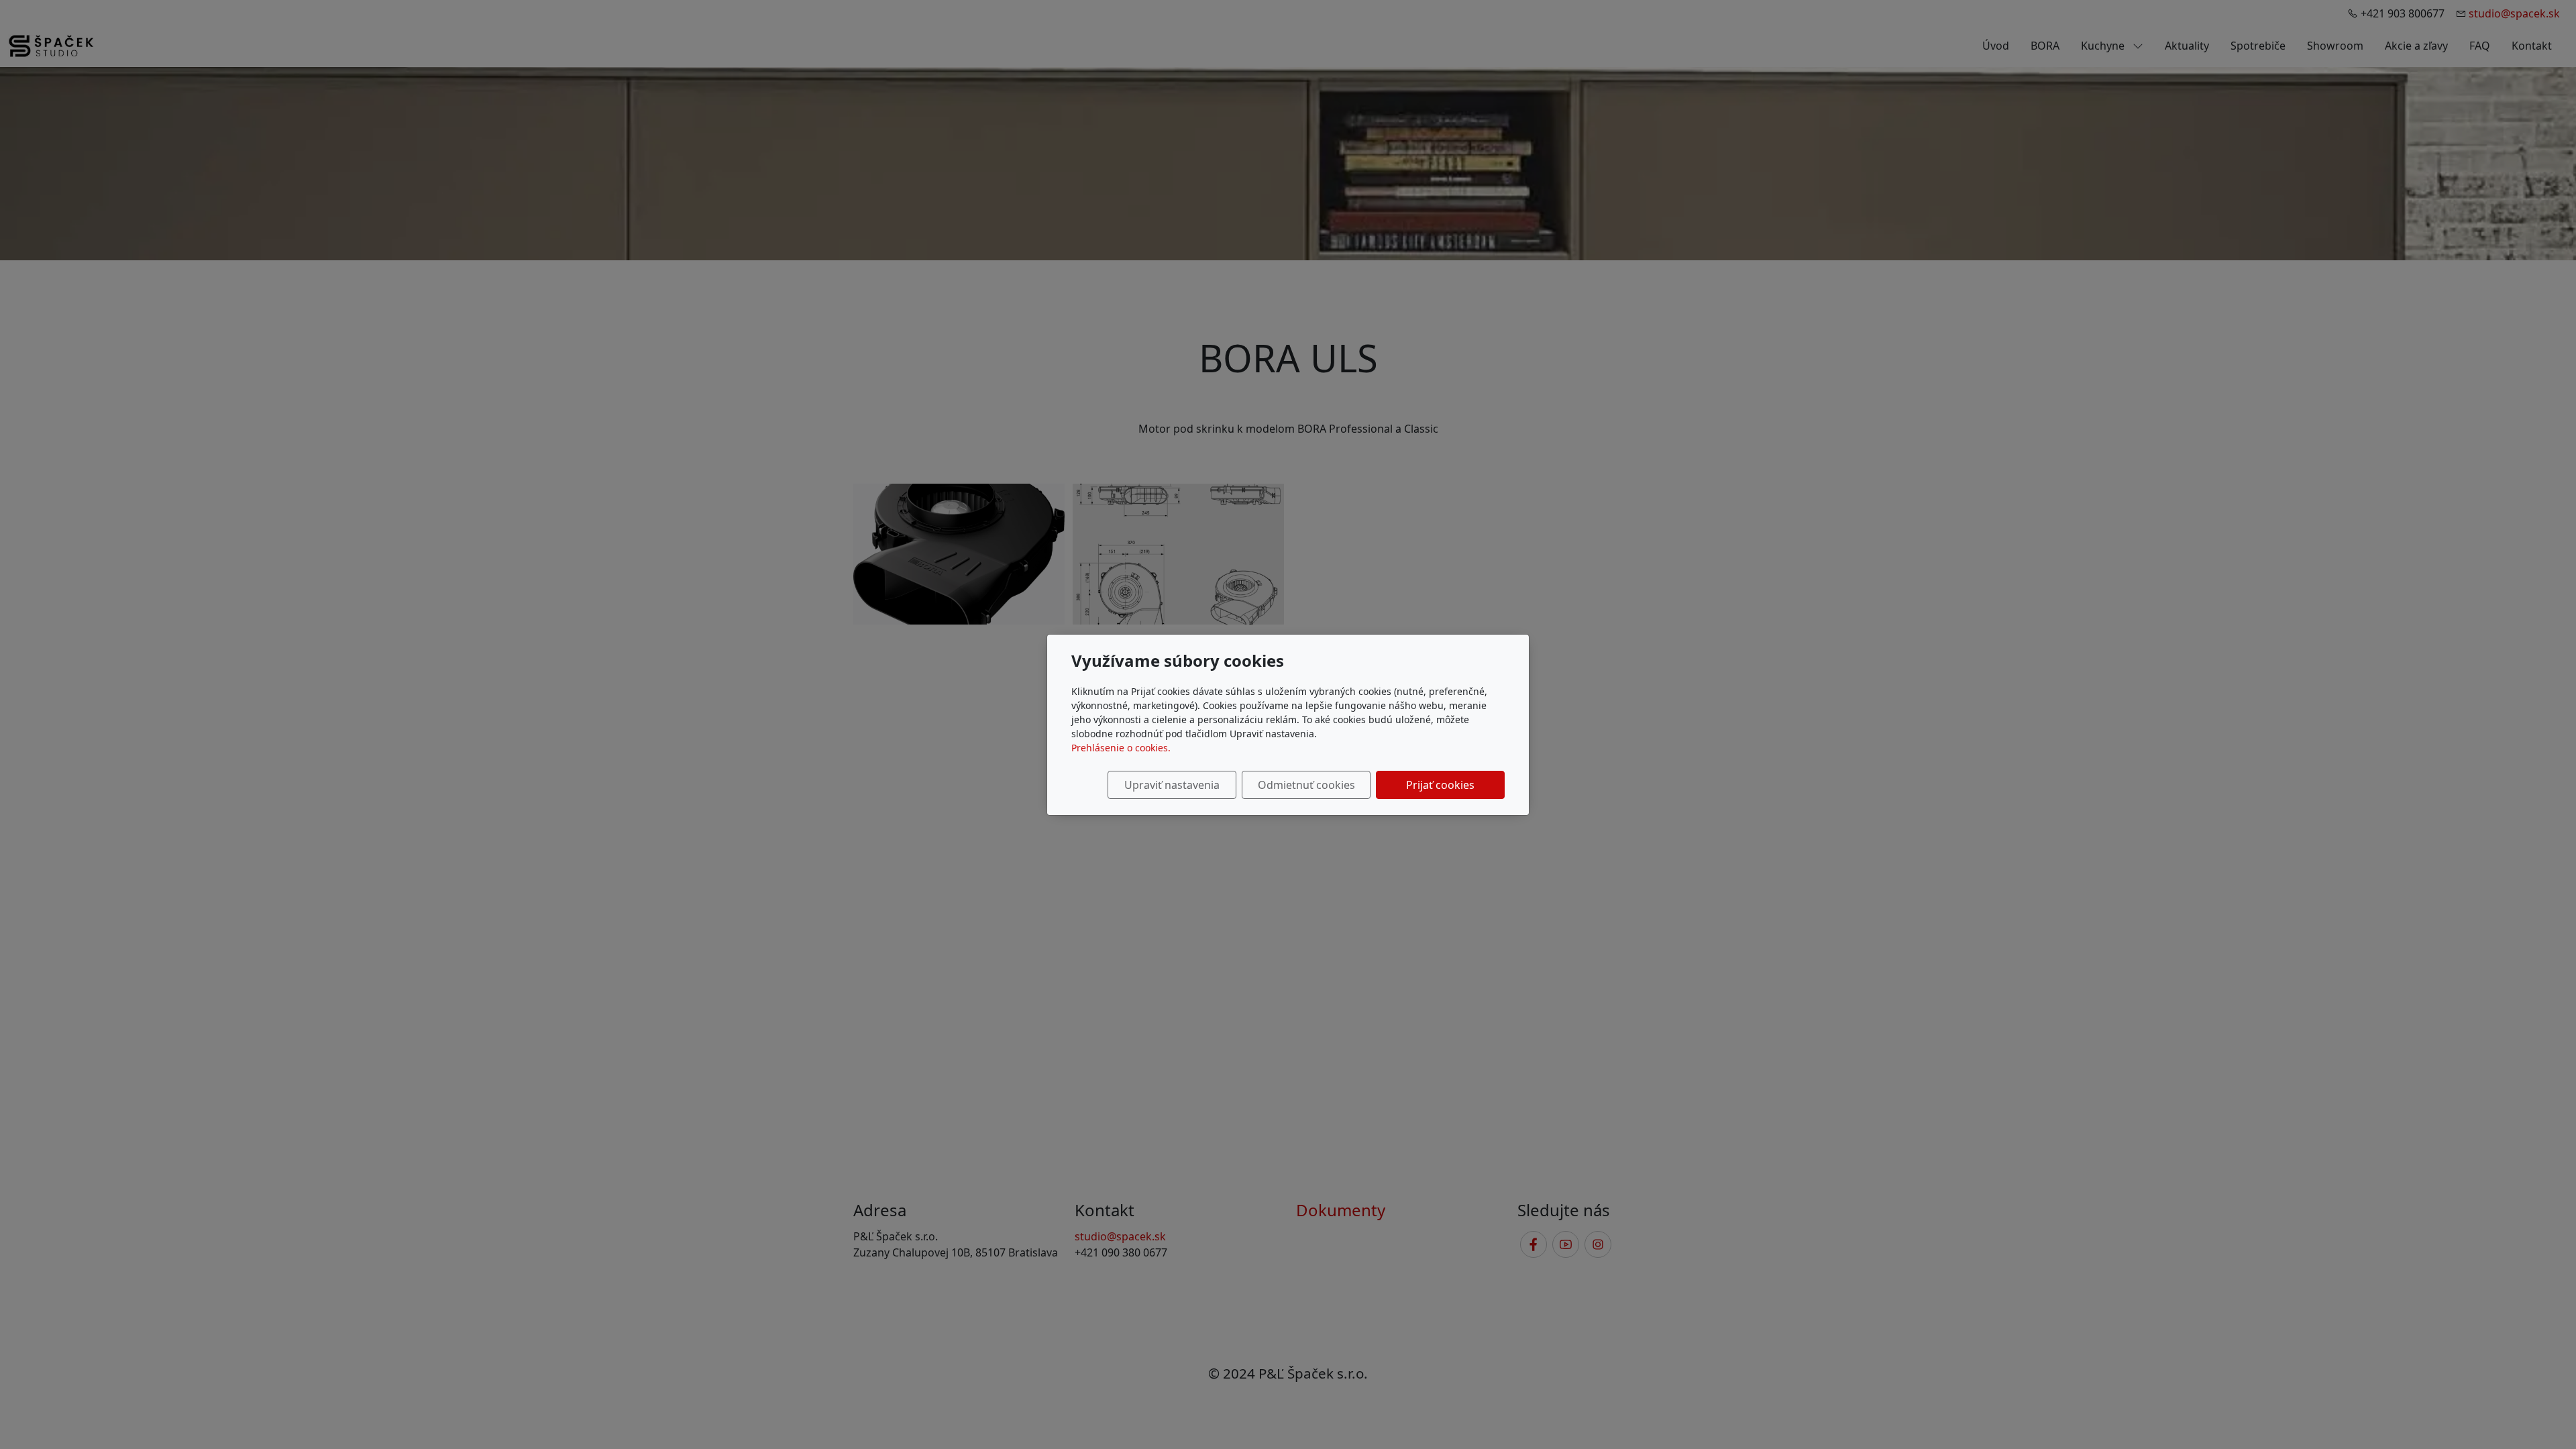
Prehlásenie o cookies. (1121, 748)
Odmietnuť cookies (1306, 785)
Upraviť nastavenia (1172, 785)
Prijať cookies (1440, 785)
